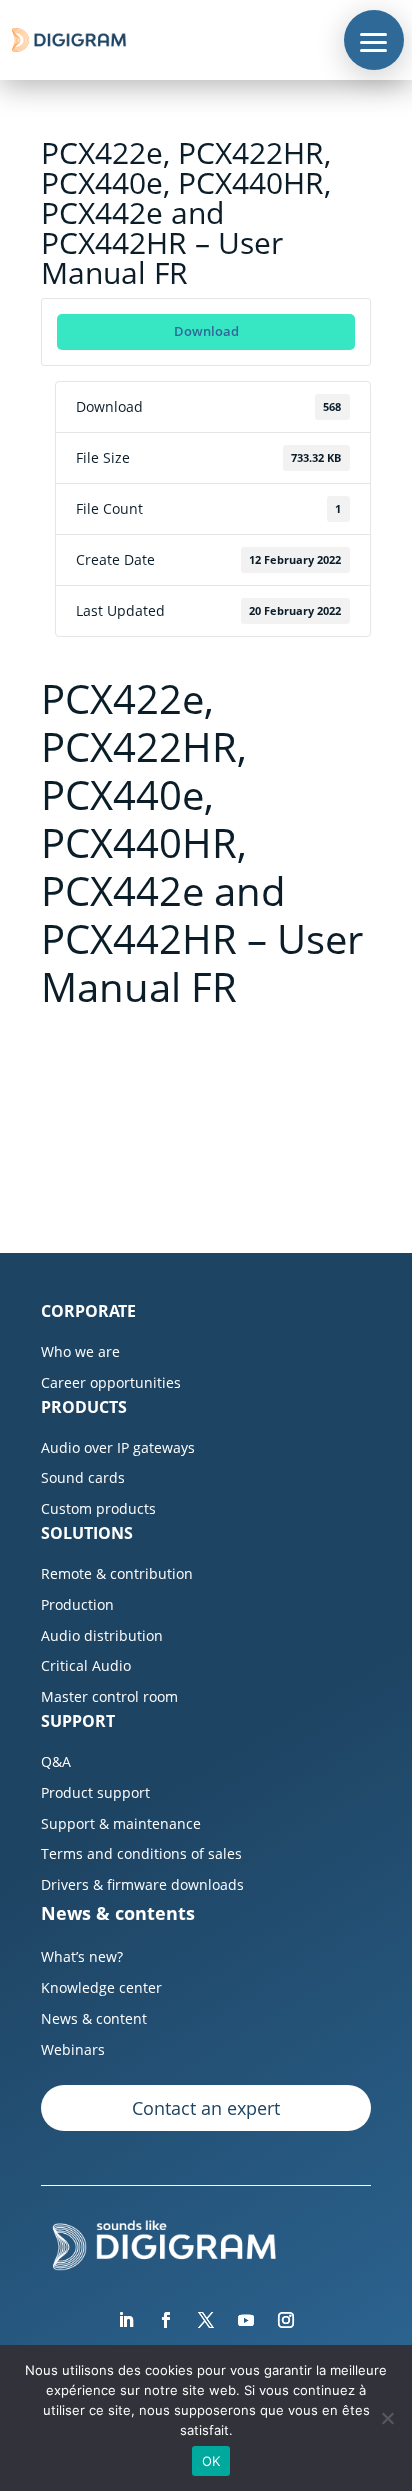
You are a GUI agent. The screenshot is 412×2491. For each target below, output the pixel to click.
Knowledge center (101, 1987)
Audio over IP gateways (118, 1447)
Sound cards (83, 1477)
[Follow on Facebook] (166, 2320)
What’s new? (82, 1956)
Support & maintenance (121, 1823)
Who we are (80, 1351)
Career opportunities (111, 1382)
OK (211, 2461)
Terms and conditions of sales (141, 1853)
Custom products (98, 1508)
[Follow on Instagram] (286, 2320)
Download (206, 331)
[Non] (387, 2418)
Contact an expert (206, 2108)
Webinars (73, 2049)
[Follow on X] (206, 2320)
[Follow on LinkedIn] (126, 2320)
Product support (95, 1792)
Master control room (109, 1696)
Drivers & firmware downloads (142, 1884)
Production (77, 1604)
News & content (94, 2018)
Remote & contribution (117, 1573)
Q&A (56, 1761)
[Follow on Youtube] (246, 2320)
